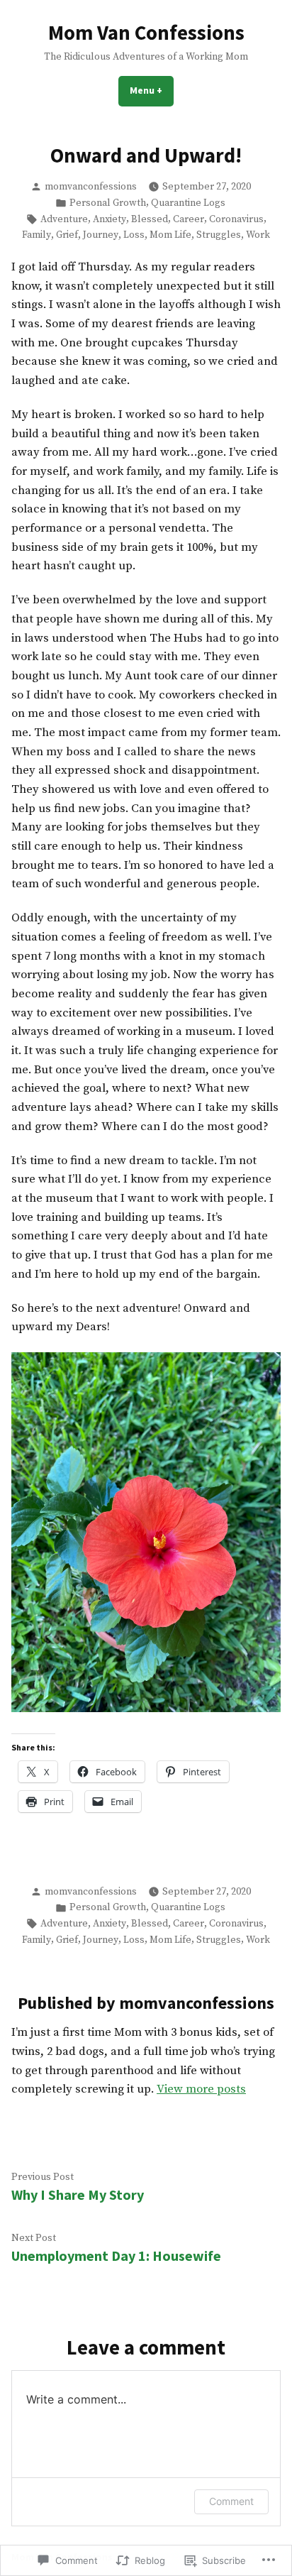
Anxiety (109, 219)
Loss (134, 235)
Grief (67, 235)
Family (36, 235)
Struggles (219, 235)
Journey (101, 235)
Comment (231, 2501)
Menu (152, 90)
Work (258, 235)
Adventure (64, 219)
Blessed (150, 219)
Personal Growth (108, 203)
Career (189, 219)
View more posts (201, 2089)
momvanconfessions (91, 187)
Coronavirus (236, 219)
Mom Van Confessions (146, 33)
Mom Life (170, 235)
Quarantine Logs (188, 203)
